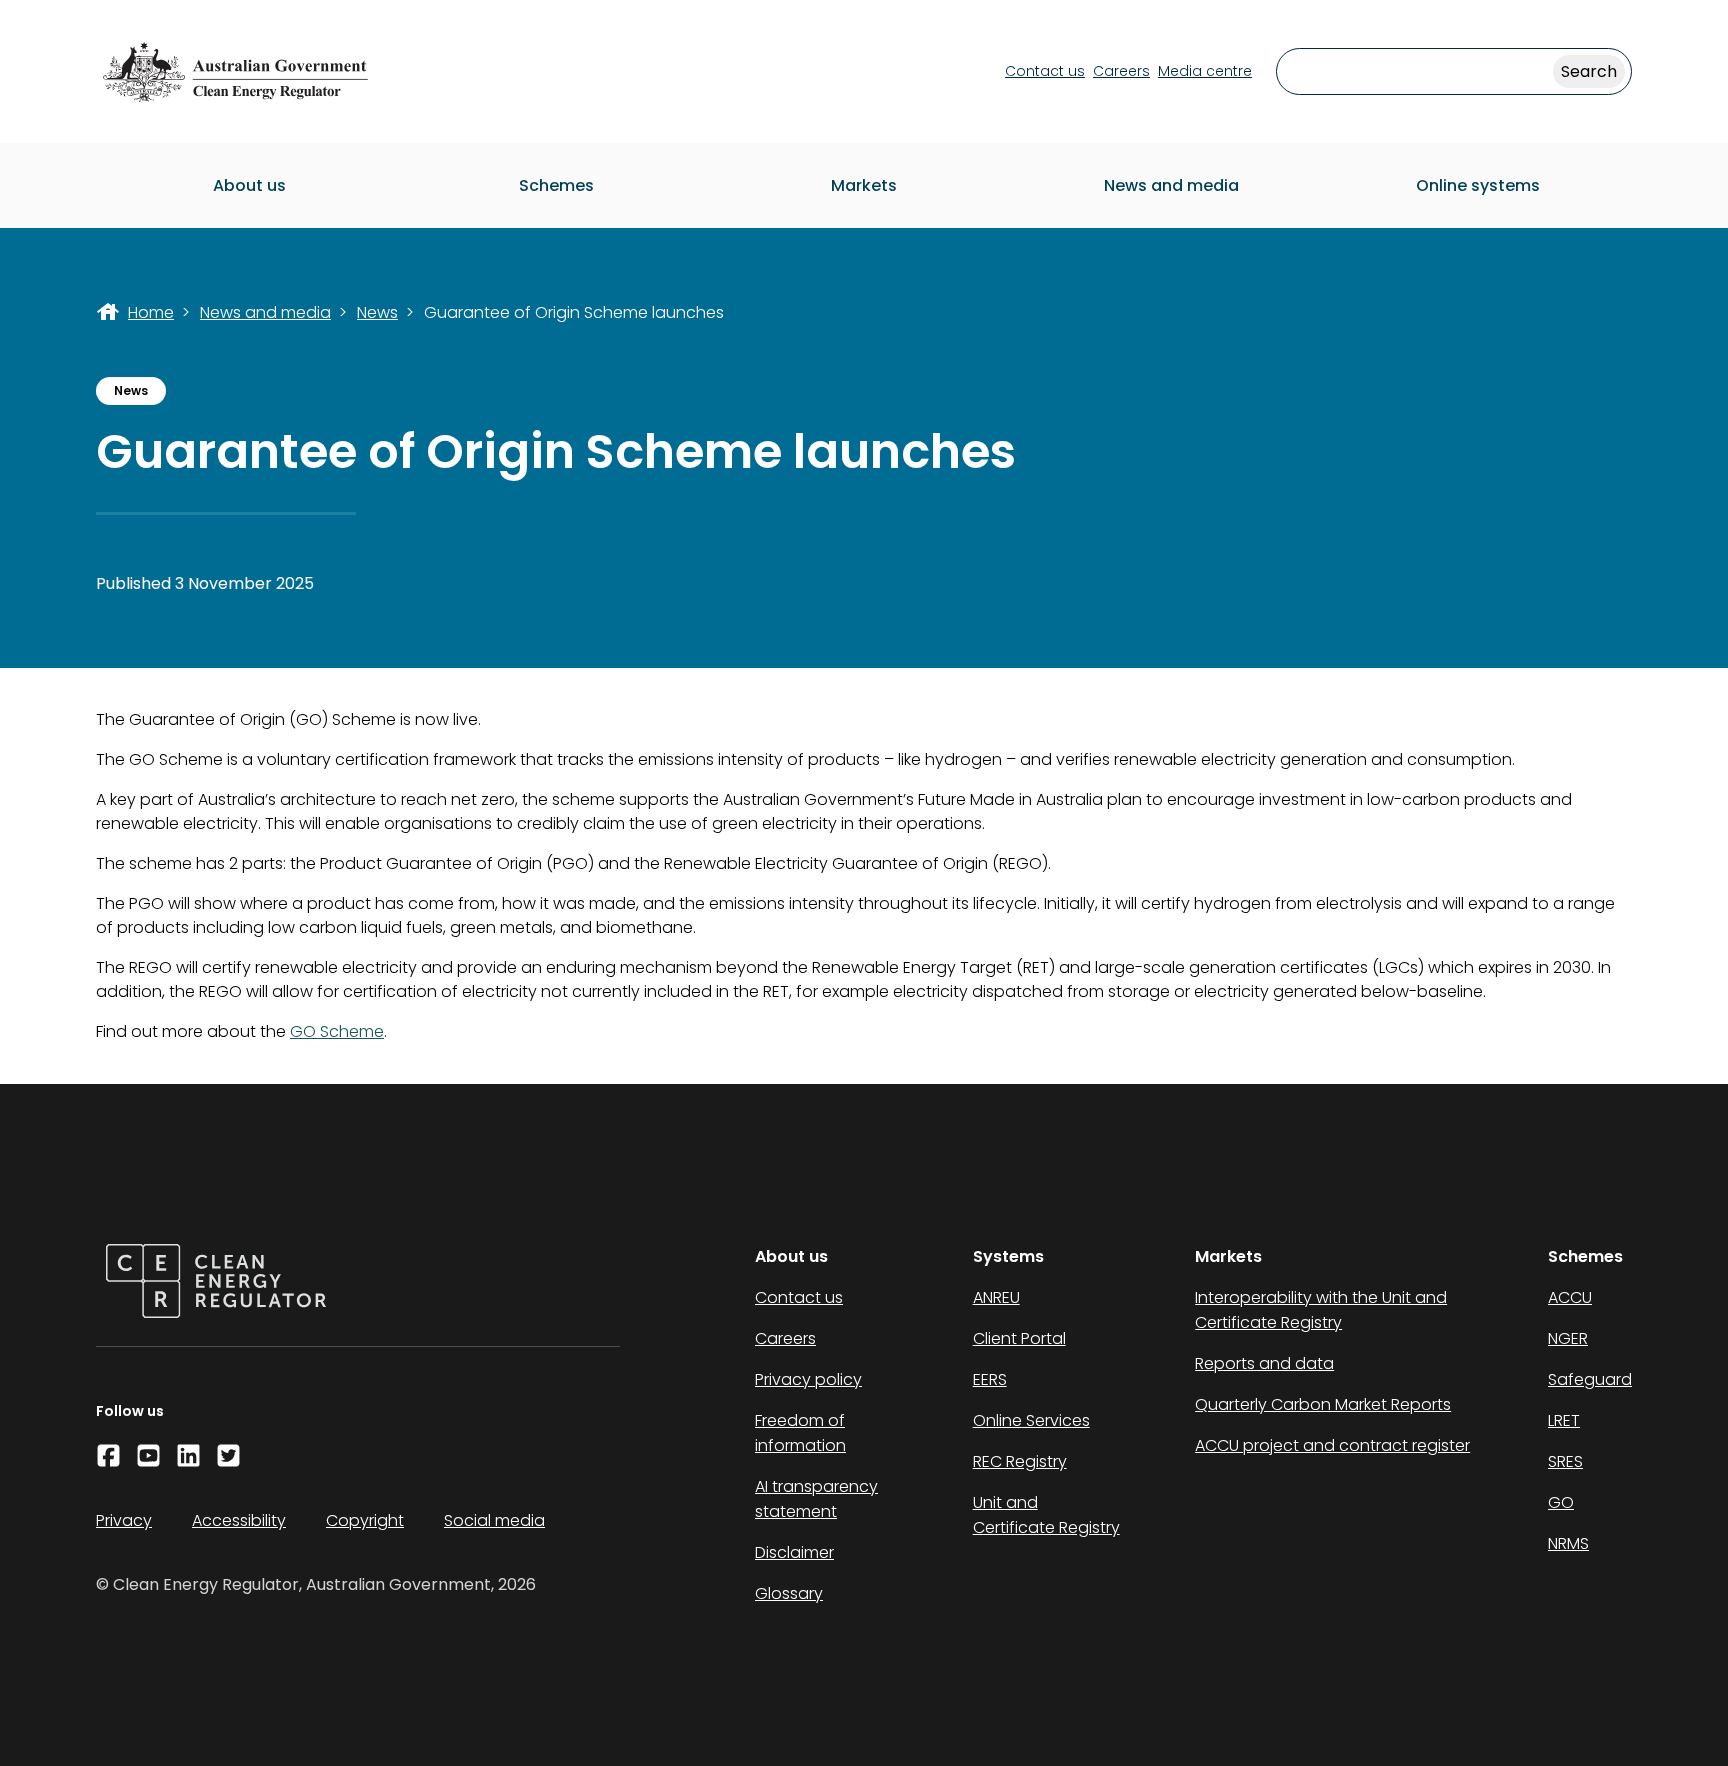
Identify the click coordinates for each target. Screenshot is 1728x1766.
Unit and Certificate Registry (1046, 1515)
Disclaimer (794, 1552)
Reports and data (1264, 1363)
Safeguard (1590, 1379)
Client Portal (1019, 1338)
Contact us (1045, 71)
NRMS (1568, 1543)
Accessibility (239, 1520)
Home (151, 312)
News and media (1171, 185)
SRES (1565, 1461)
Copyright (365, 1520)
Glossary (789, 1593)
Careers (1121, 71)
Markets (864, 185)
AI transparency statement (816, 1499)
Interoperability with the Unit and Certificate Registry (1321, 1310)
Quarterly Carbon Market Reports (1323, 1404)
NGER (1568, 1338)
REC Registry (1020, 1461)
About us (249, 185)
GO (1561, 1502)
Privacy (124, 1520)
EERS (990, 1379)
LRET (1564, 1420)
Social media (494, 1520)
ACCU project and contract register (1332, 1445)
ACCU (1570, 1297)
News (377, 312)
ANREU (996, 1297)
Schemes (556, 185)
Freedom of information (800, 1433)
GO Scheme (337, 1031)
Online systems (1478, 185)
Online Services (1031, 1420)
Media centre (1205, 71)
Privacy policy (808, 1379)
